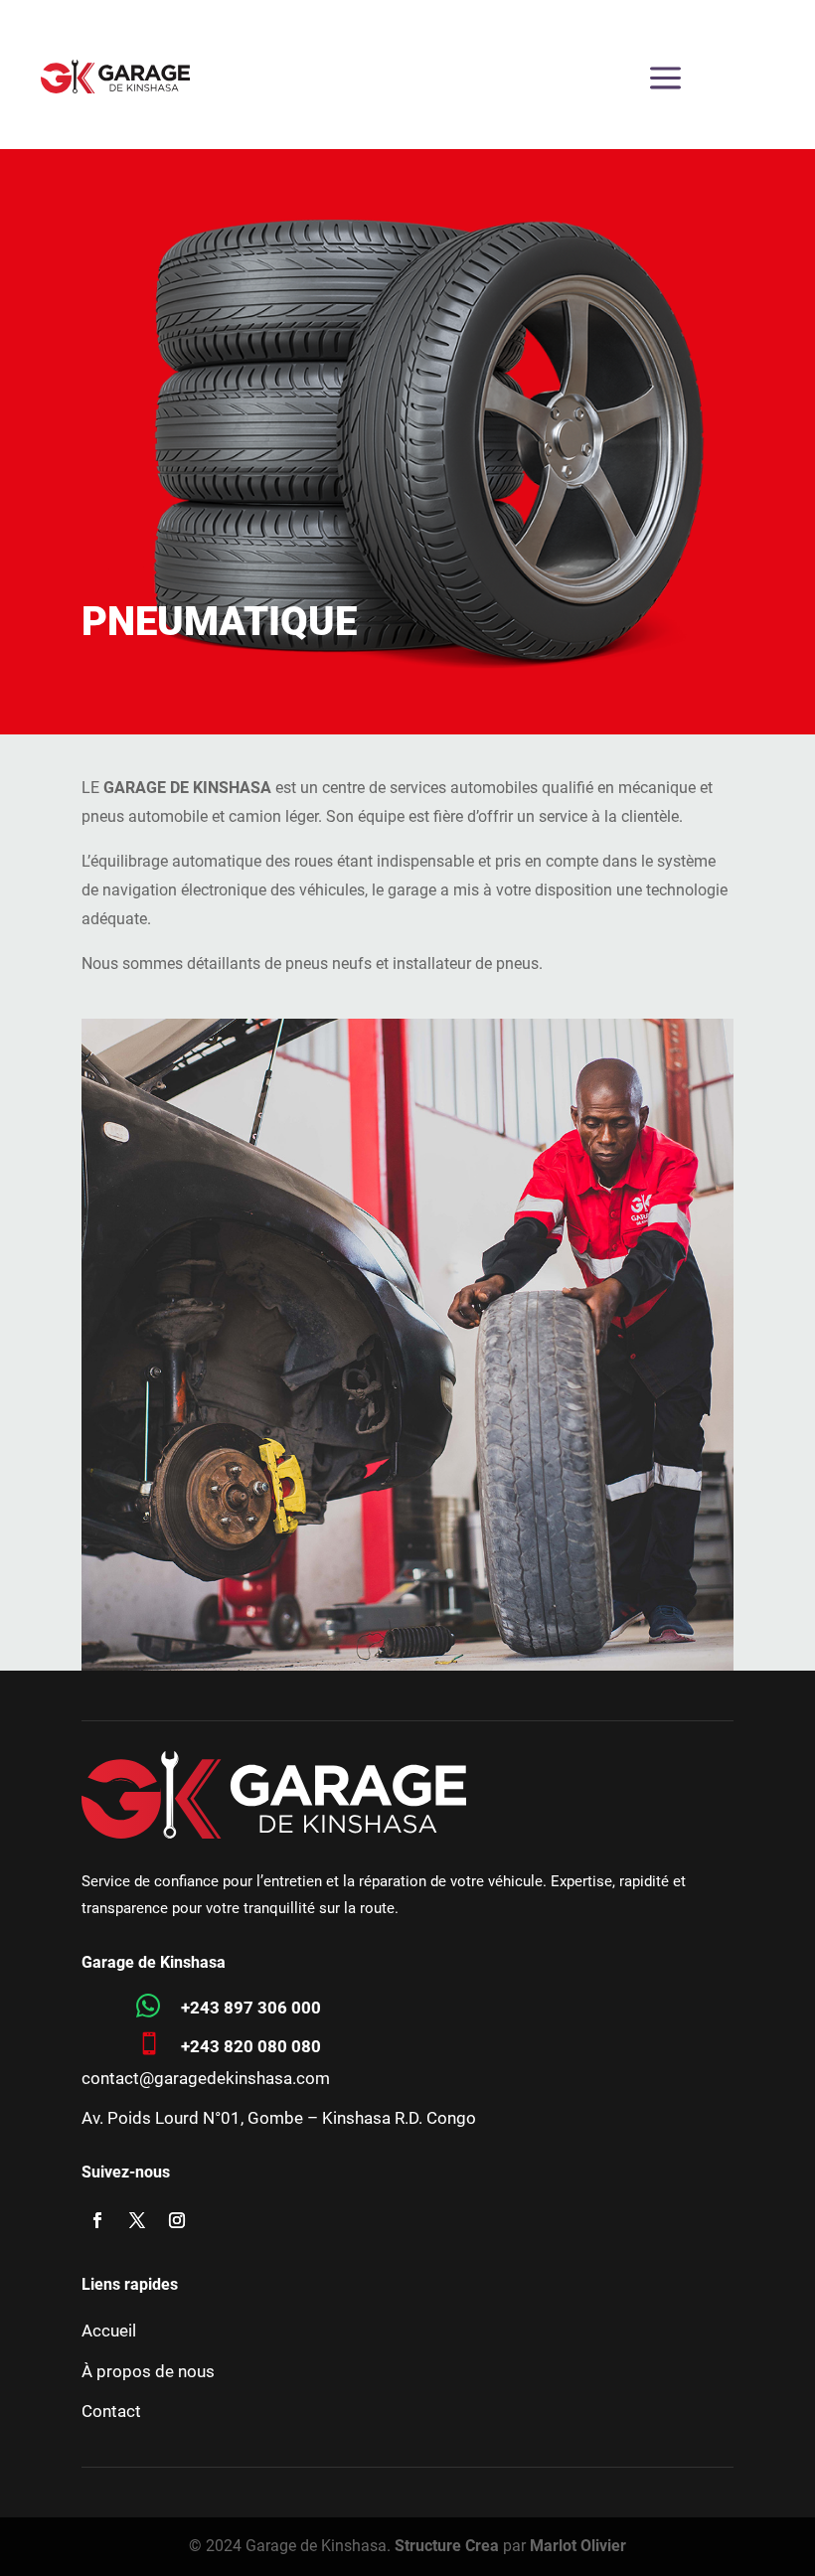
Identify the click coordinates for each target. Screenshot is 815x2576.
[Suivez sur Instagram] (177, 2220)
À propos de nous (148, 2371)
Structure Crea (447, 2546)
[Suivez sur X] (137, 2220)
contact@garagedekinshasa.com (206, 2078)
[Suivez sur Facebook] (97, 2220)
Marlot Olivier (578, 2546)
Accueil (109, 2331)
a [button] (665, 80)
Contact (111, 2411)
